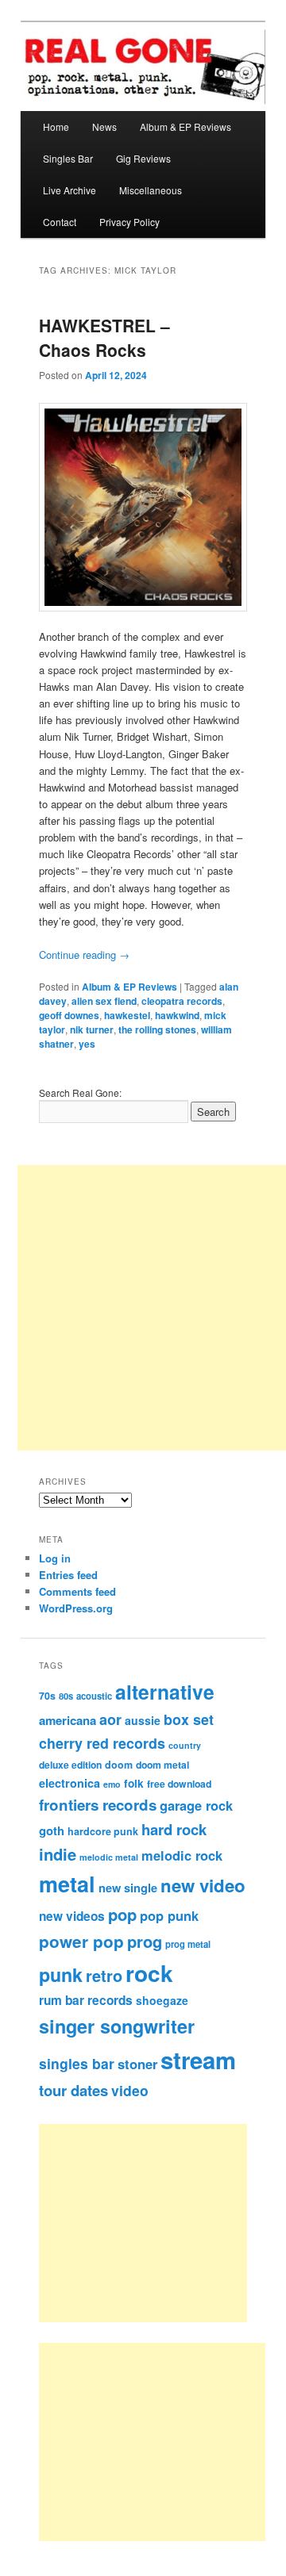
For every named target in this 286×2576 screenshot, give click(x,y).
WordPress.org (76, 1608)
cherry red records (102, 1743)
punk (61, 1974)
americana (68, 1720)
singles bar (77, 2063)
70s (47, 1696)
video (130, 2090)
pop (122, 1914)
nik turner (92, 1029)
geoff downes (69, 1015)
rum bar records (86, 2000)
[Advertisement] (160, 2223)
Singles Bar (68, 158)
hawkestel (127, 1015)
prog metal (188, 1944)
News (104, 126)
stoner (137, 2064)
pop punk (169, 1915)
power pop (81, 1941)
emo (112, 1784)
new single (128, 1888)
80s (66, 1696)
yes (87, 1044)
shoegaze (162, 2000)
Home (56, 126)
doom (119, 1765)
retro (104, 1976)
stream (198, 2060)
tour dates (73, 2090)
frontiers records (98, 1805)
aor (110, 1719)
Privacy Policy (129, 222)
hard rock (174, 1829)
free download (179, 1784)
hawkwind (177, 1015)
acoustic (94, 1696)
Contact (60, 222)
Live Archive (70, 190)
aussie (143, 1720)
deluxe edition (70, 1765)
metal (67, 1884)
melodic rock (182, 1855)
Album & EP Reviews (186, 126)
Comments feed (77, 1591)
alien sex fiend (104, 1001)
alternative (165, 1692)
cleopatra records (182, 1001)
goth (52, 1830)
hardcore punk (103, 1831)
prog (145, 1941)
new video (203, 1885)
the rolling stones (157, 1029)
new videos (72, 1916)
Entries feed (68, 1575)
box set (189, 1719)
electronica (70, 1783)
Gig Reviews (143, 158)
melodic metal (109, 1857)
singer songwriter (117, 2026)
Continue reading (84, 954)
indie (58, 1854)
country (185, 1745)
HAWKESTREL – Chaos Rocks (104, 338)
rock (149, 1973)
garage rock (196, 1805)
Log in (55, 1558)
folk (134, 1783)
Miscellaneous (151, 190)
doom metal (162, 1765)
